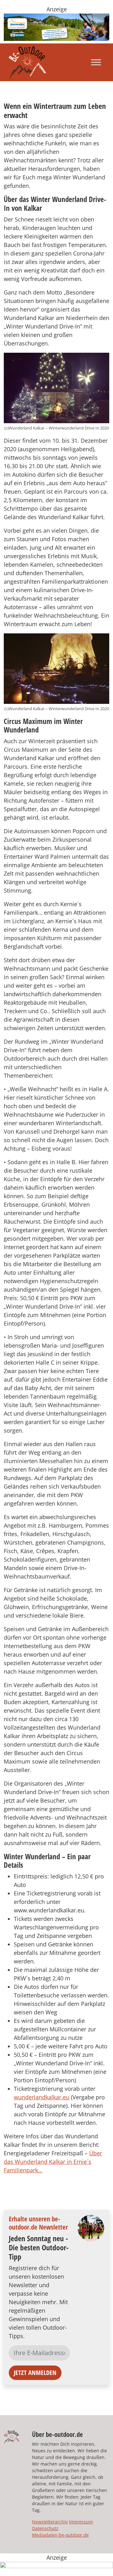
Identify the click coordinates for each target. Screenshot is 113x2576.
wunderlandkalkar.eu (42, 2097)
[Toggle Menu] (96, 62)
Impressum (81, 2522)
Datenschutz (45, 2528)
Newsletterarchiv (50, 2522)
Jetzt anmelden (35, 2373)
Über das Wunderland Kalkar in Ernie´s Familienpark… (53, 2162)
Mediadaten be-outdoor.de (60, 2535)
